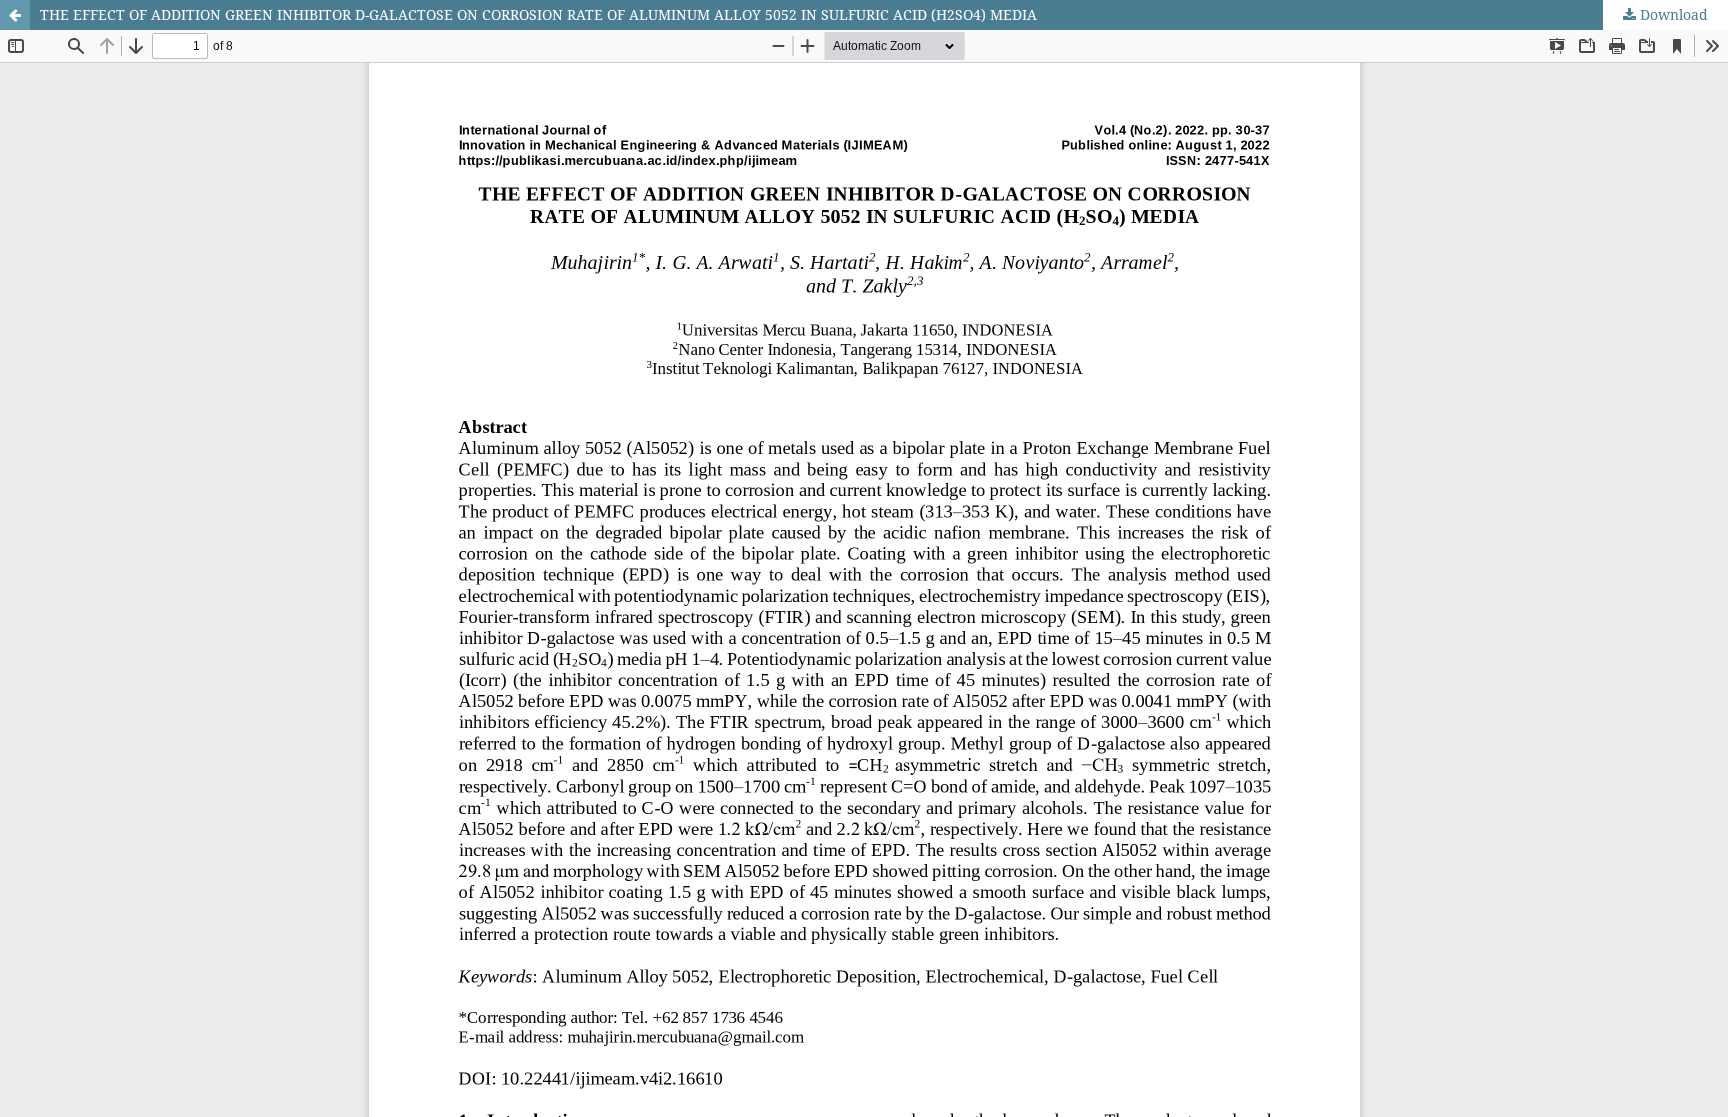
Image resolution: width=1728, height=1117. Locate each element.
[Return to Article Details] (15, 15)
